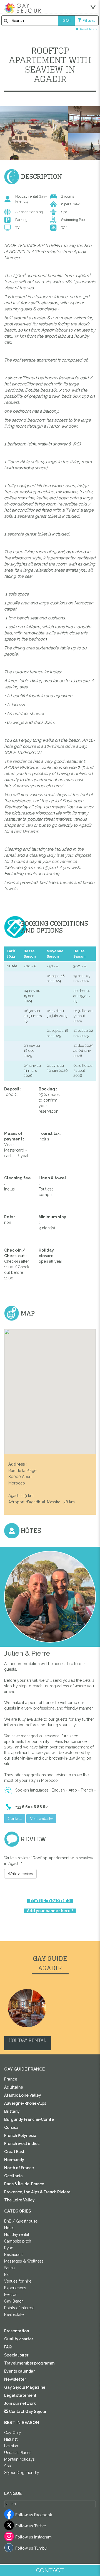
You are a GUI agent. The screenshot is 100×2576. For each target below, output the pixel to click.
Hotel (9, 2228)
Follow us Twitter (31, 2526)
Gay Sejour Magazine (25, 2387)
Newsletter (15, 2379)
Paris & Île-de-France (24, 2184)
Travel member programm (29, 2363)
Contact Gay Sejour (27, 2411)
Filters (89, 21)
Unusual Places (18, 2453)
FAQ (8, 2347)
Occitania (13, 2176)
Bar (7, 2274)
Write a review (20, 1874)
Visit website (41, 1818)
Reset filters (89, 29)
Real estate (14, 2315)
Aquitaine (14, 2087)
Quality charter (19, 2339)
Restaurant (13, 2254)
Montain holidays (19, 2459)
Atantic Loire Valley (23, 2095)
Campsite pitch (18, 2241)
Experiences (15, 2288)
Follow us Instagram (33, 2537)
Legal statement (20, 2395)
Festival (11, 2295)
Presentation (17, 2331)
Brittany (12, 2111)
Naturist (11, 2439)
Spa (7, 2466)
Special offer (16, 2355)
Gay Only (13, 2433)
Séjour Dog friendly (22, 2473)
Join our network (20, 2403)
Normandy (14, 2160)
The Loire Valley (19, 2200)
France (11, 2079)
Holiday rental (17, 2234)
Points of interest (19, 2308)
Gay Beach (14, 2301)
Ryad (9, 2248)
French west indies (22, 2144)
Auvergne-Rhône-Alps (25, 2103)
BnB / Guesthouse (21, 2221)
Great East (14, 2152)
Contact (15, 1818)
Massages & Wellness (24, 2261)
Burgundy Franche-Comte (29, 2119)
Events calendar (19, 2371)
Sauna (9, 2268)
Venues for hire (18, 2281)
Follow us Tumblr (31, 2548)
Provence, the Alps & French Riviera (37, 2192)
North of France (19, 2168)
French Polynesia (20, 2136)
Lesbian (11, 2446)
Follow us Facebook (34, 2515)
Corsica (11, 2127)
